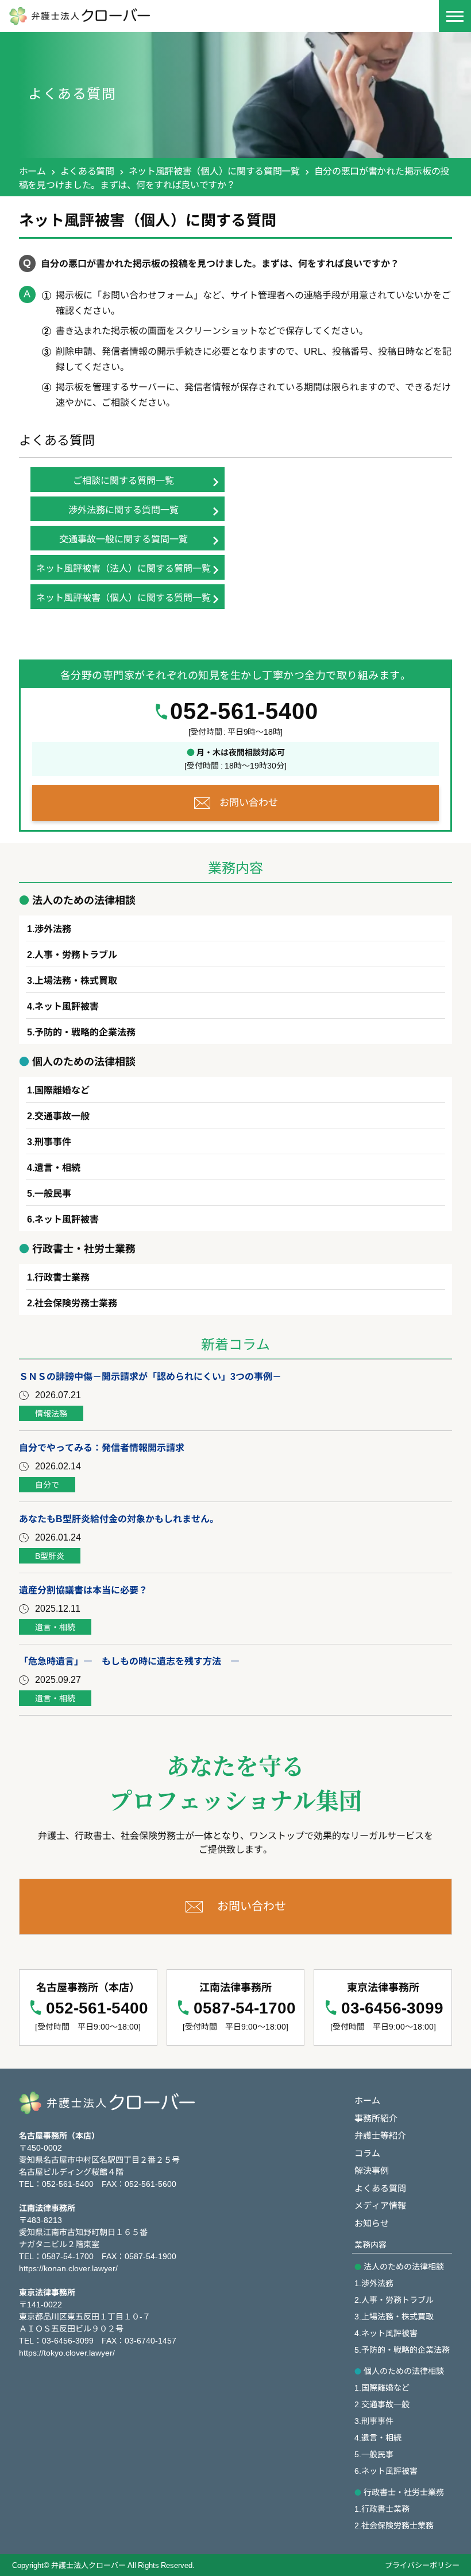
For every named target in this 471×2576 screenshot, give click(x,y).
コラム (367, 2153)
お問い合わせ (249, 802)
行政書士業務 (62, 1277)
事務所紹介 (376, 2118)
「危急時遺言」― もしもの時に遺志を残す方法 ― (129, 1661)
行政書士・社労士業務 (404, 2492)
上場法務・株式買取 (76, 980)
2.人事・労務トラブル (394, 2299)
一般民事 (53, 1193)
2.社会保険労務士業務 (394, 2525)
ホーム (32, 170)
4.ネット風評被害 (386, 2333)
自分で (47, 1484)
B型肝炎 (50, 1555)
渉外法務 (53, 928)
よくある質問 (87, 170)
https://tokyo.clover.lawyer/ (67, 2352)
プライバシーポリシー (422, 2565)
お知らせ (372, 2223)
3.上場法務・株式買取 (394, 2316)
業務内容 (370, 2244)
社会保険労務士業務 (76, 1302)
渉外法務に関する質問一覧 (123, 509)
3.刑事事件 (374, 2420)
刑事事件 (53, 1141)
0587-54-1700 (245, 2008)
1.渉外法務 (374, 2283)
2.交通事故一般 (382, 2404)
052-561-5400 (244, 711)
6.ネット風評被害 (386, 2470)
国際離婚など (62, 1089)
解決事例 (372, 2170)
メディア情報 (380, 2205)
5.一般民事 (374, 2454)
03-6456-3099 (392, 2008)
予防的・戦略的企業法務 (85, 1031)
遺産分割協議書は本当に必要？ (83, 1589)
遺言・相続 (57, 1167)
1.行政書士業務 (382, 2508)
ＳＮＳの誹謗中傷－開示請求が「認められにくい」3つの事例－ (150, 1376)
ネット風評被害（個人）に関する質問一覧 (214, 170)
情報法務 (51, 1413)
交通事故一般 (62, 1115)
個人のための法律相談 (404, 2371)
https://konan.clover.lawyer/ (68, 2268)
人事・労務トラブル (76, 954)
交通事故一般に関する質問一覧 (123, 538)
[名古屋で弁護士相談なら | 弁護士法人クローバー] (167, 16)
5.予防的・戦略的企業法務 (402, 2349)
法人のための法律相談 (404, 2266)
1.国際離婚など (382, 2387)
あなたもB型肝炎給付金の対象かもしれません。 (119, 1518)
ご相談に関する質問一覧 (123, 480)
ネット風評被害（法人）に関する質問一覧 (123, 568)
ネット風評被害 (67, 1006)
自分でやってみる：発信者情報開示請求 (102, 1447)
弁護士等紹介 (380, 2135)
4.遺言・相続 (378, 2437)
